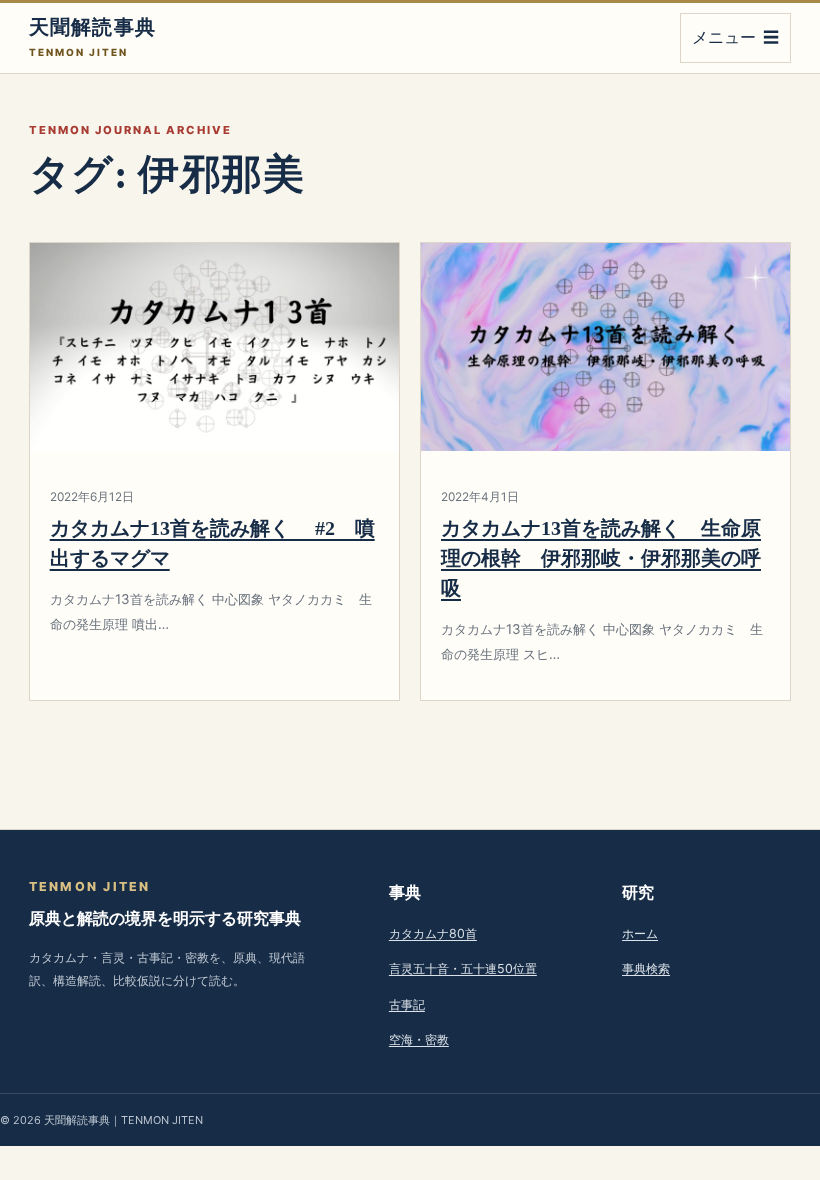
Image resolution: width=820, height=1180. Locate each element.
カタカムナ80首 (433, 933)
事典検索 (646, 968)
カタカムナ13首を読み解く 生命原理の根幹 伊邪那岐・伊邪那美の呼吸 (601, 558)
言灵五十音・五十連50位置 (463, 968)
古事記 (407, 1004)
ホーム (640, 933)
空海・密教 (419, 1039)
